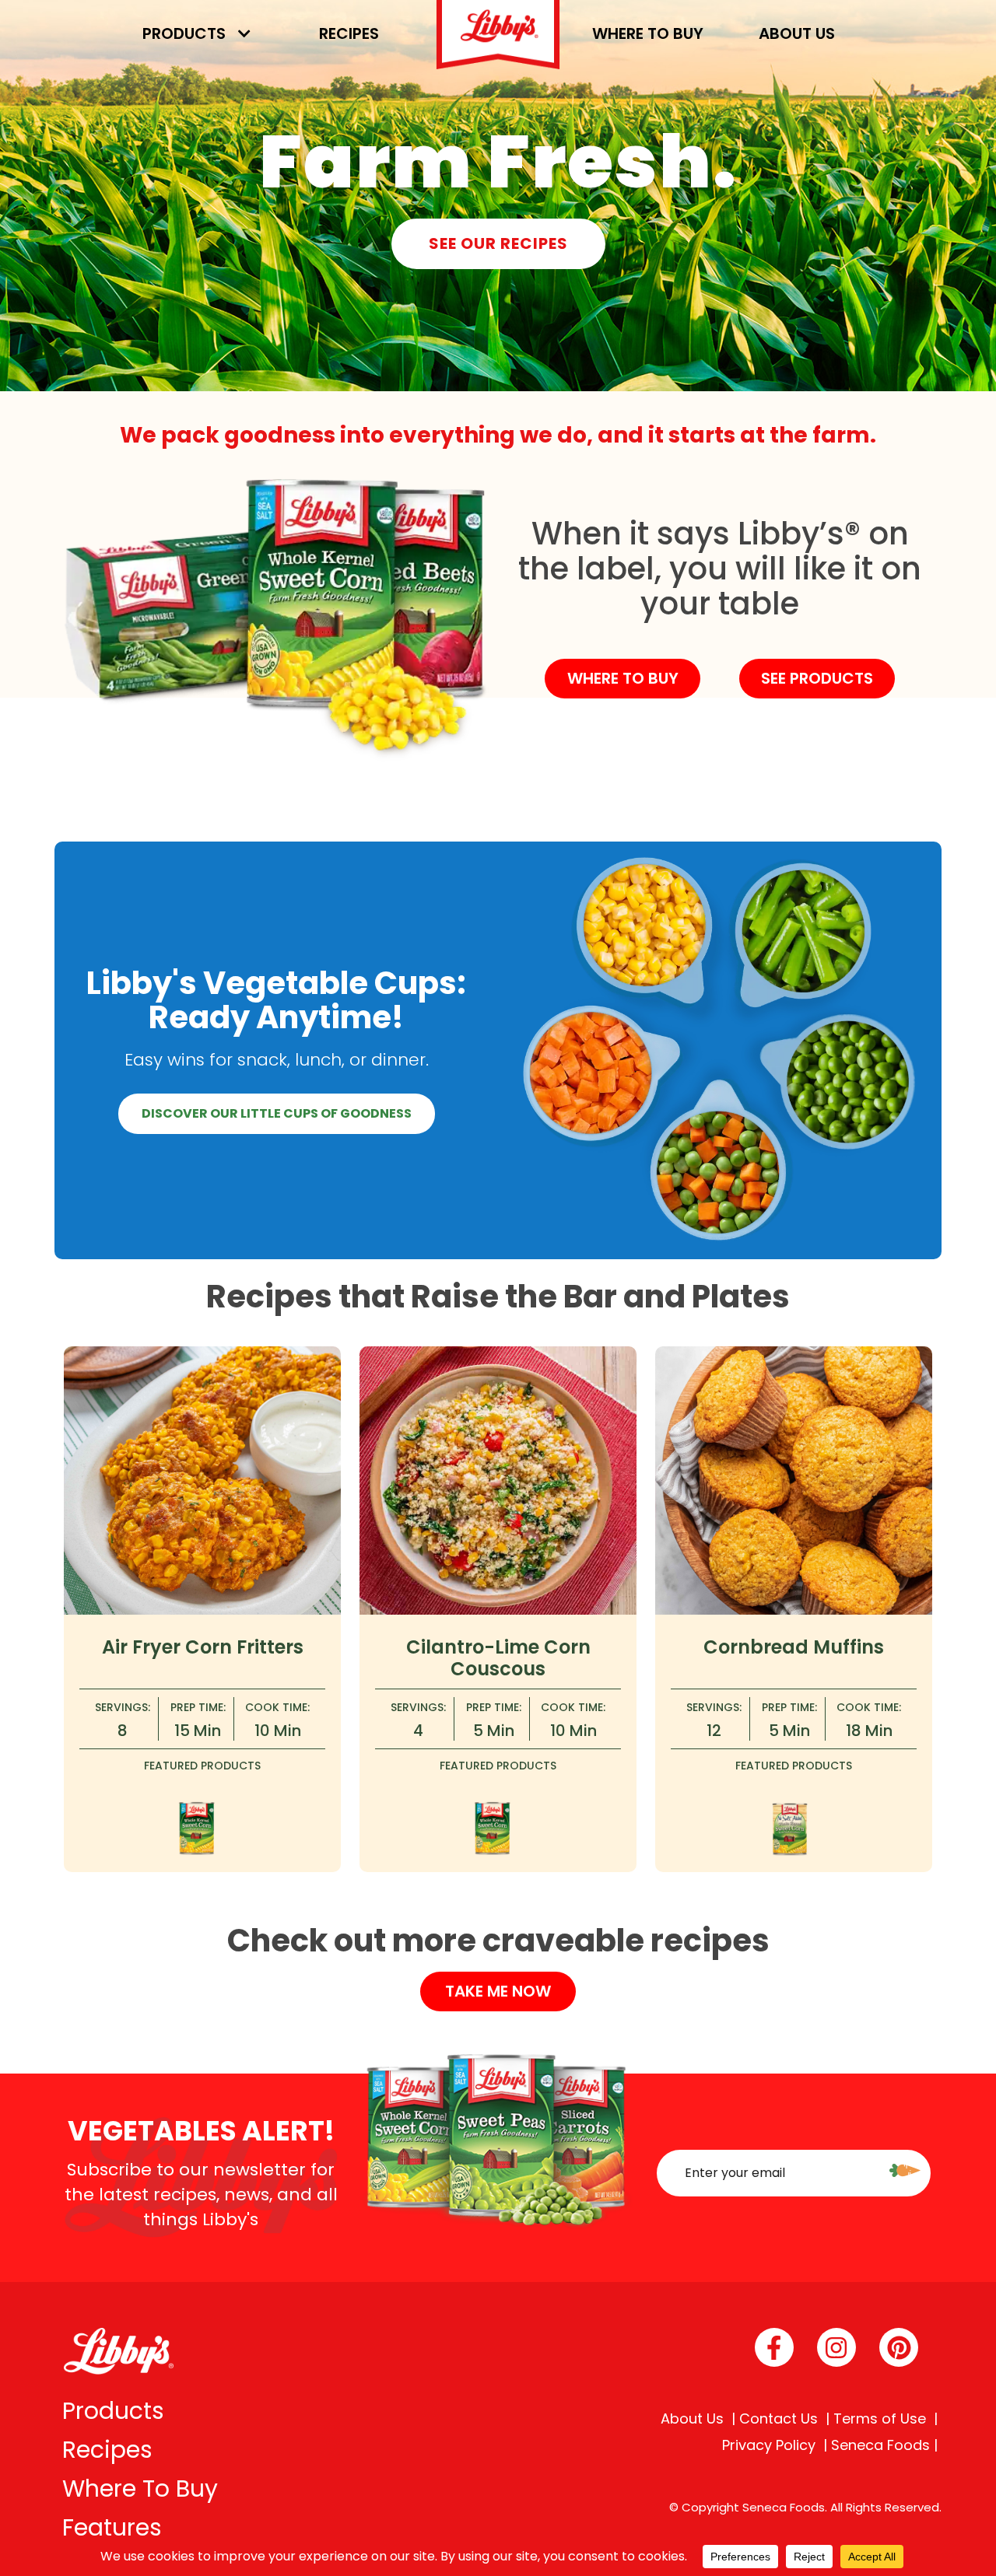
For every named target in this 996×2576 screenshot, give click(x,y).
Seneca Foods (880, 2445)
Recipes (349, 33)
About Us (797, 33)
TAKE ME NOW (498, 1991)
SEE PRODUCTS (817, 678)
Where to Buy (648, 33)
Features (112, 2527)
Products (184, 33)
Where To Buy (140, 2488)
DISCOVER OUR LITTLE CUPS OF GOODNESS (277, 1113)
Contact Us (779, 2419)
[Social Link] (774, 2347)
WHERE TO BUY (623, 678)
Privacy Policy (769, 2445)
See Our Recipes (498, 243)
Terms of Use (880, 2419)
